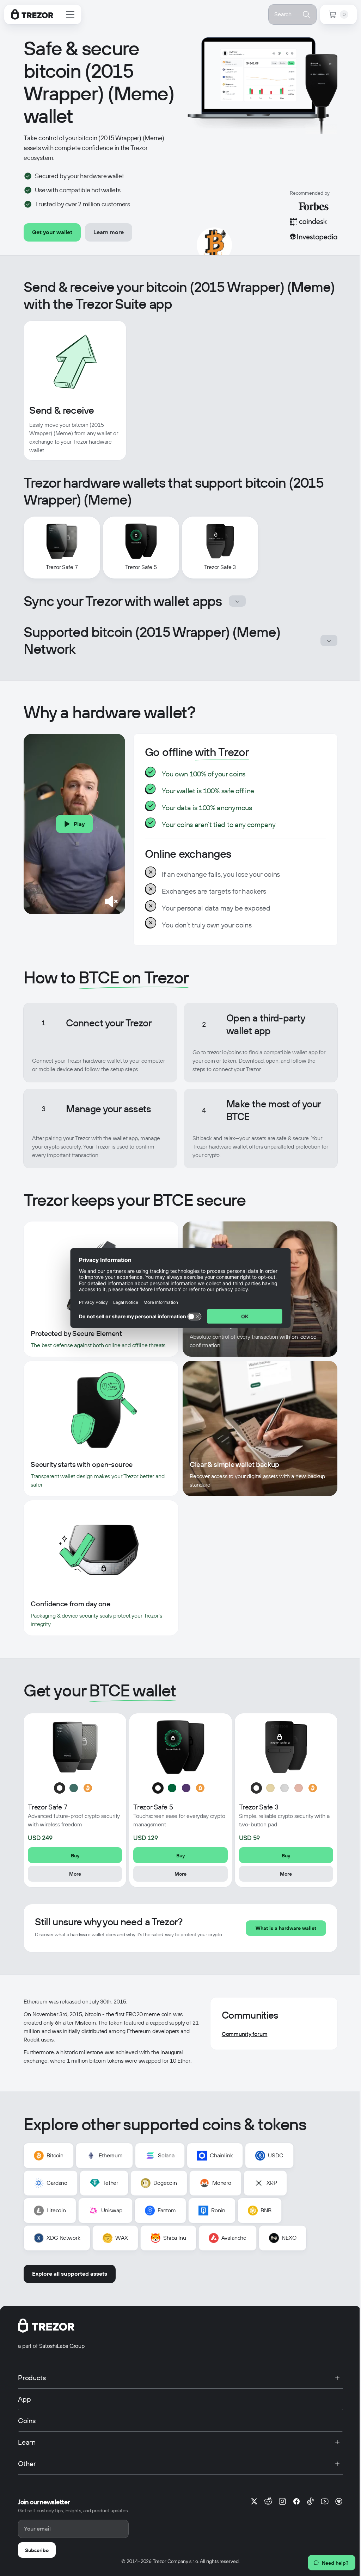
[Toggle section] (237, 601)
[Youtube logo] (325, 2501)
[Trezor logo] (32, 14)
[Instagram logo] (282, 2501)
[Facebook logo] (296, 2501)
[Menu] (70, 14)
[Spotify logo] (339, 2501)
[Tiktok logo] (311, 2501)
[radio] (60, 1788)
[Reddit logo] (268, 2501)
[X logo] (254, 2501)
